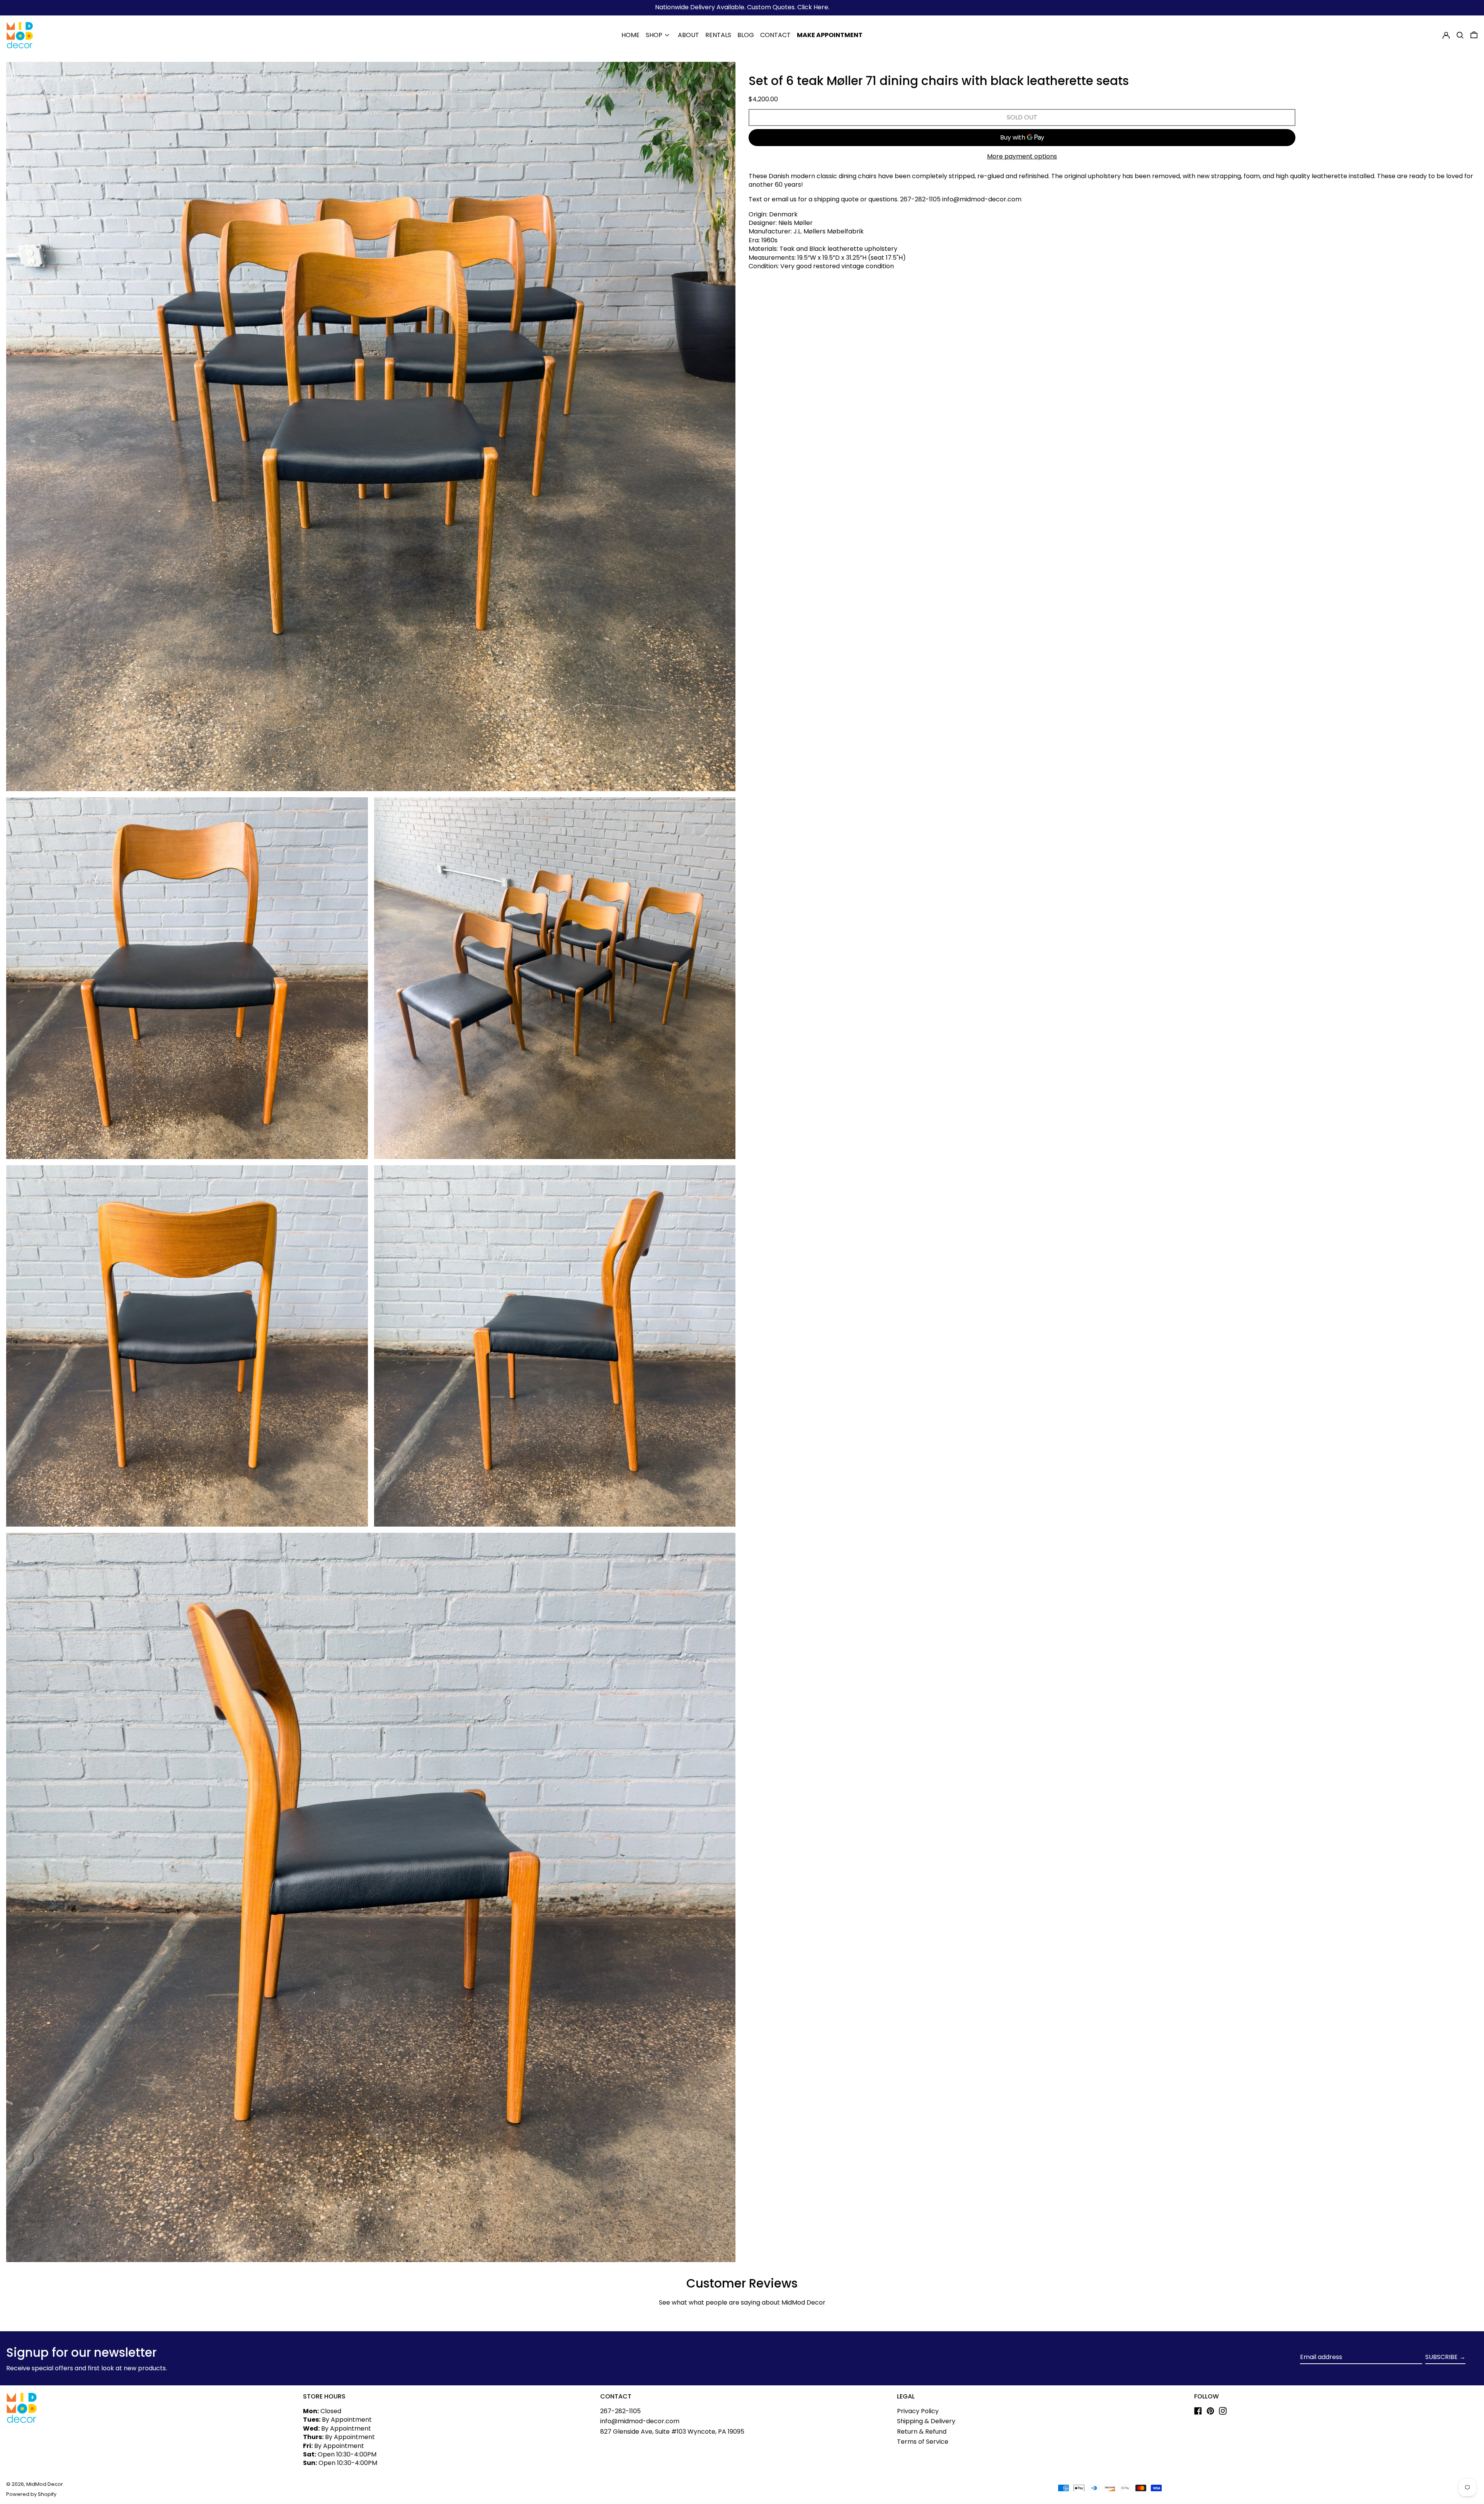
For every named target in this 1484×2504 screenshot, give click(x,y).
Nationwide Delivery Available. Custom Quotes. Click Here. (742, 7)
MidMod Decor (45, 2484)
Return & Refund (922, 2432)
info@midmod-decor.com (640, 2421)
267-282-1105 (620, 2411)
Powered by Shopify (31, 2494)
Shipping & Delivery (926, 2421)
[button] (1460, 35)
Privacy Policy (918, 2411)
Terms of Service (923, 2442)
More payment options (1022, 157)
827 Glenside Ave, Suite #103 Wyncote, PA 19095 (672, 2432)
